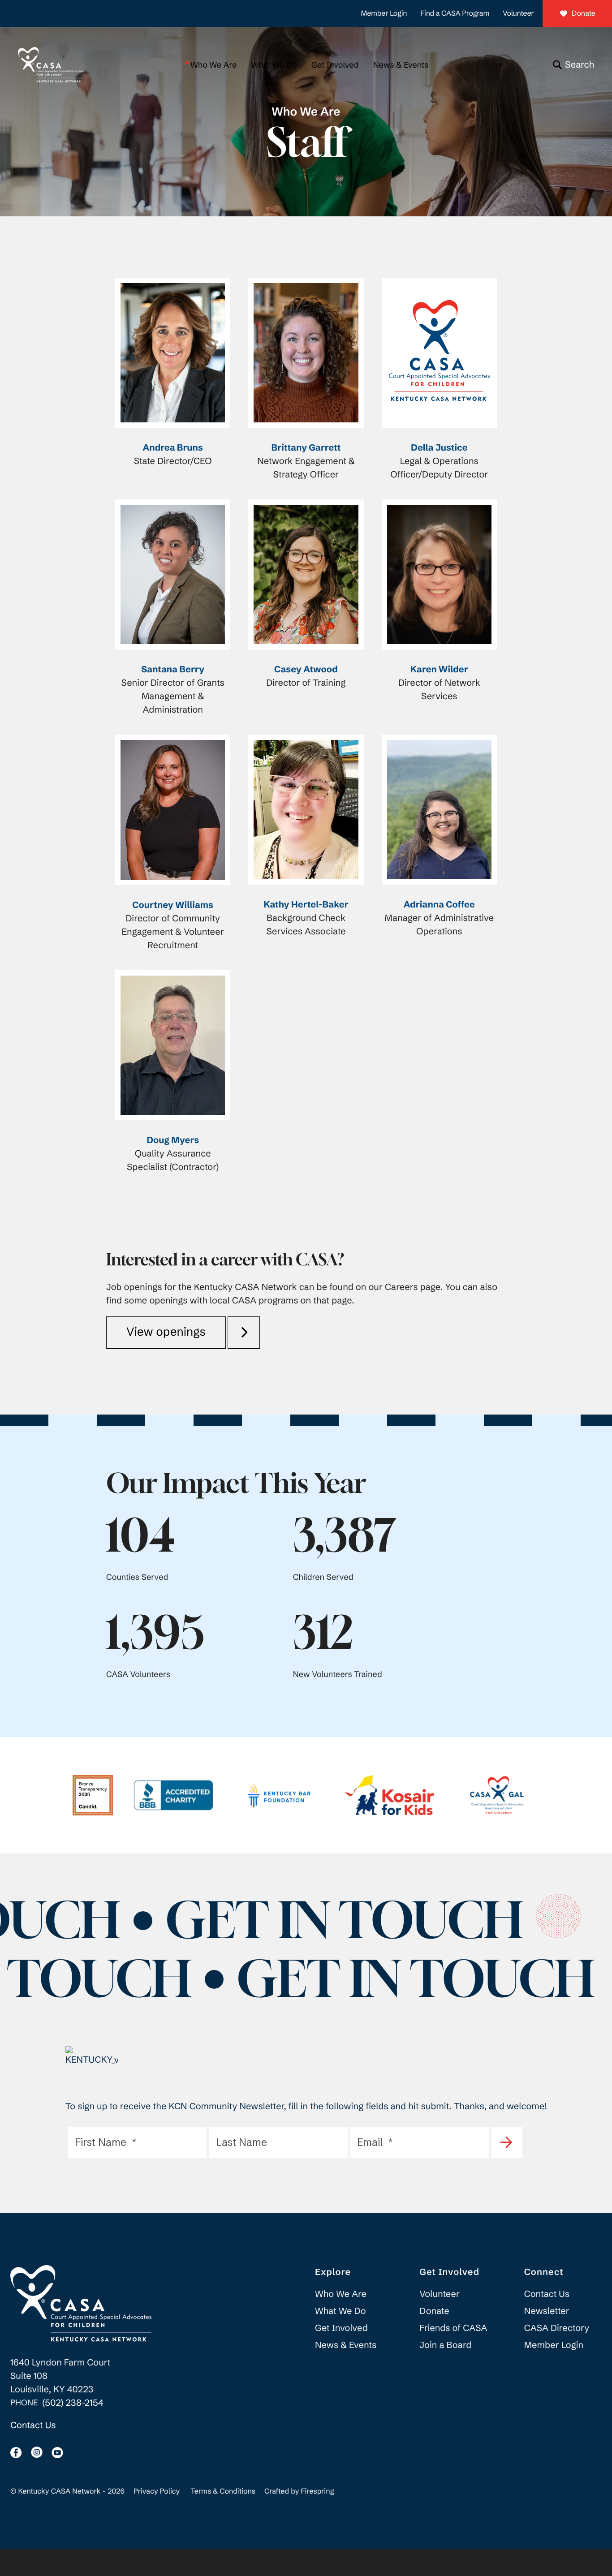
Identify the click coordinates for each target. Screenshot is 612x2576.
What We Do (274, 65)
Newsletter (547, 2311)
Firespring (317, 2491)
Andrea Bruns (172, 448)
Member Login (384, 13)
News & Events (401, 65)
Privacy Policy (157, 2491)
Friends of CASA (453, 2328)
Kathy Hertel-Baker (306, 905)
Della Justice (439, 448)
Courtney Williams (173, 905)
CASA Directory (557, 2328)
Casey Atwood (306, 669)
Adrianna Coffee (439, 905)
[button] (573, 65)
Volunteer (518, 13)
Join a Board (445, 2345)
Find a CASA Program (455, 13)
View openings (166, 1332)
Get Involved (335, 65)
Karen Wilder (439, 669)
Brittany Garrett (306, 448)
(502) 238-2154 (73, 2403)
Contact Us (33, 2425)
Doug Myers (173, 1140)
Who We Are (213, 65)
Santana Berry (173, 669)
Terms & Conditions (223, 2491)
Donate (584, 13)
